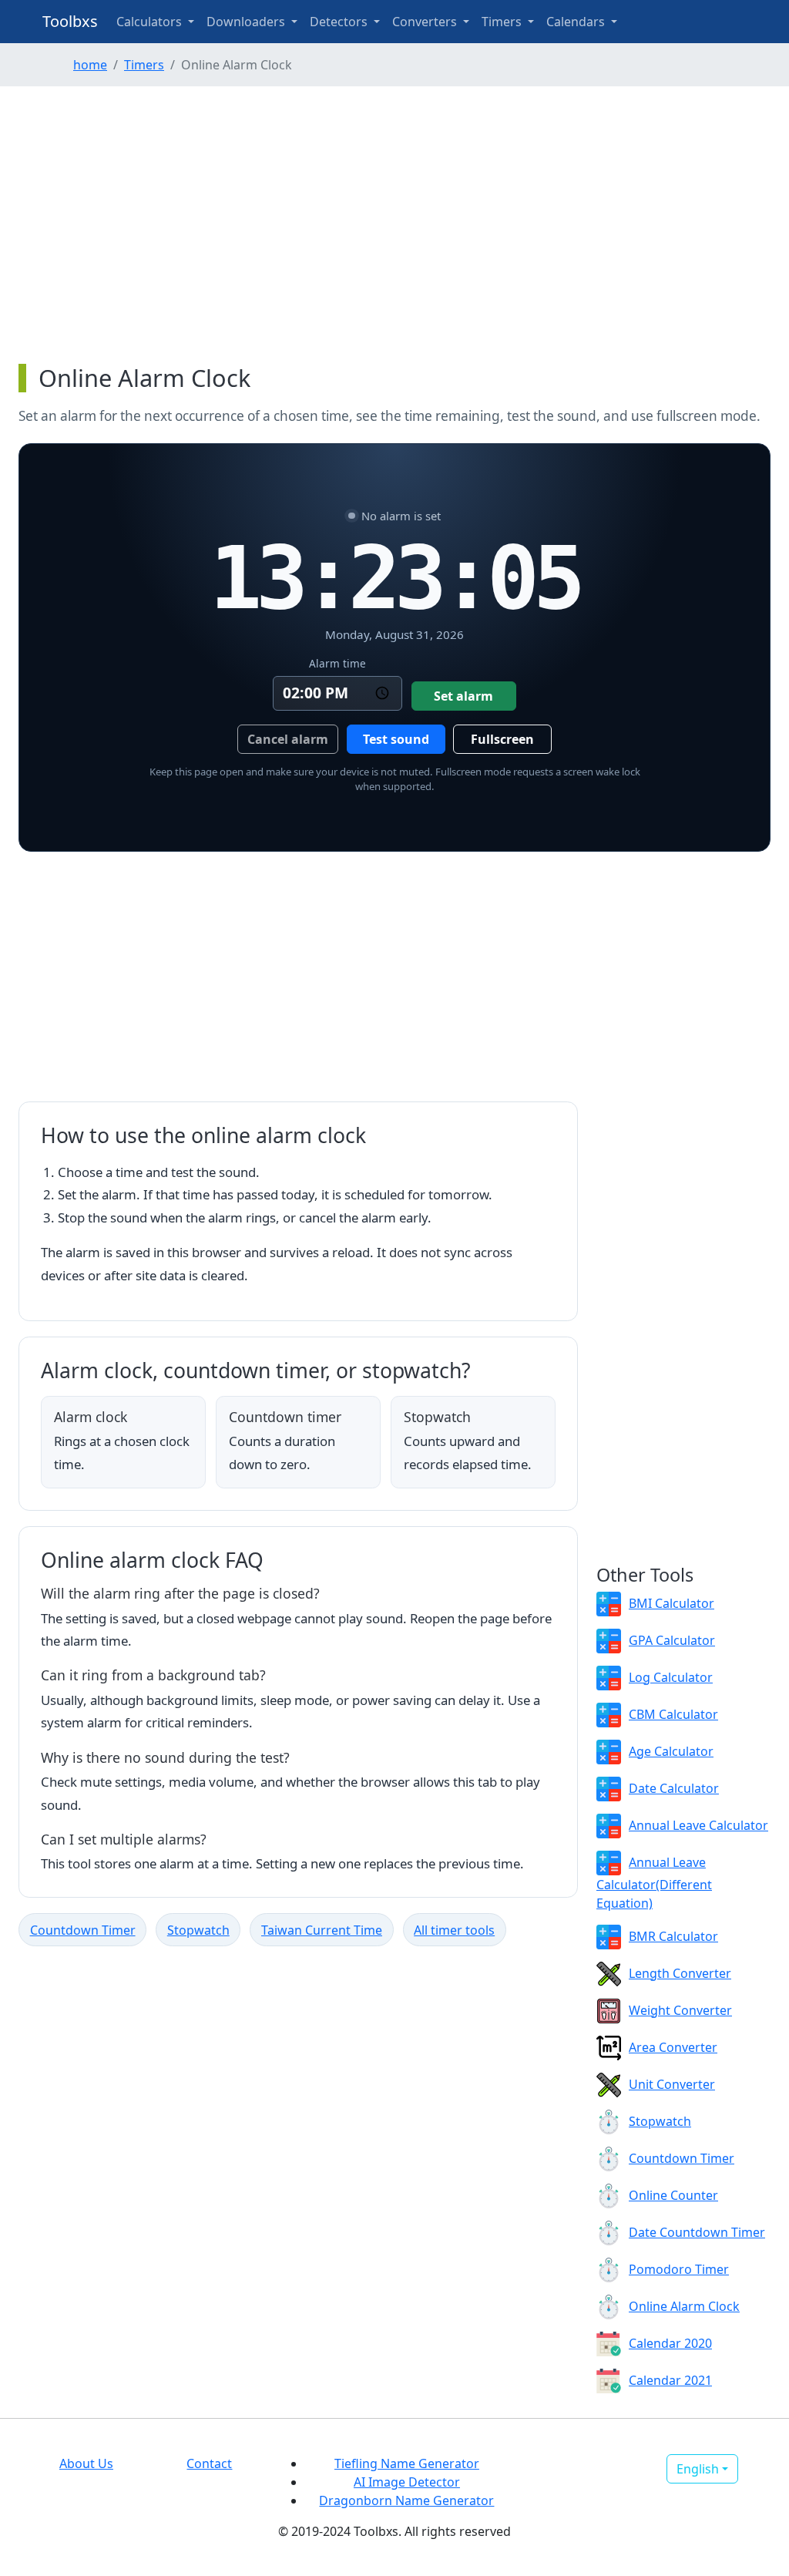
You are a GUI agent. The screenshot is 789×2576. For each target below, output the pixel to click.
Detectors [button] (340, 22)
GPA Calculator (672, 1640)
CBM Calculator (673, 1714)
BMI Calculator (671, 1603)
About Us (86, 2463)
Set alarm (463, 696)
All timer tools (454, 1930)
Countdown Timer (83, 1930)
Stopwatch (198, 1930)
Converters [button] (426, 22)
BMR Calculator (673, 1936)
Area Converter (673, 2047)
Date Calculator (674, 1788)
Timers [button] (503, 22)
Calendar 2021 (670, 2380)
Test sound (396, 739)
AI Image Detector (407, 2482)
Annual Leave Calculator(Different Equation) (654, 1883)
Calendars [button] (577, 22)
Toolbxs (70, 21)
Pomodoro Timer (679, 2269)
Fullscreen (502, 739)
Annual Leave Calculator (698, 1825)
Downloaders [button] (247, 22)
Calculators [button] (151, 22)
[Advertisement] (394, 225)
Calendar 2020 (670, 2343)
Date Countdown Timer (697, 2232)
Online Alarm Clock (684, 2306)
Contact (209, 2463)
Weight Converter (680, 2010)
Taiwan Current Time (322, 1930)
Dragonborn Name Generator (406, 2500)
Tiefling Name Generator (407, 2463)
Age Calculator (671, 1751)
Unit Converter (672, 2084)
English (698, 2469)
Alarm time (337, 663)
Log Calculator (671, 1677)
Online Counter (673, 2195)
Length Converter (680, 1973)
